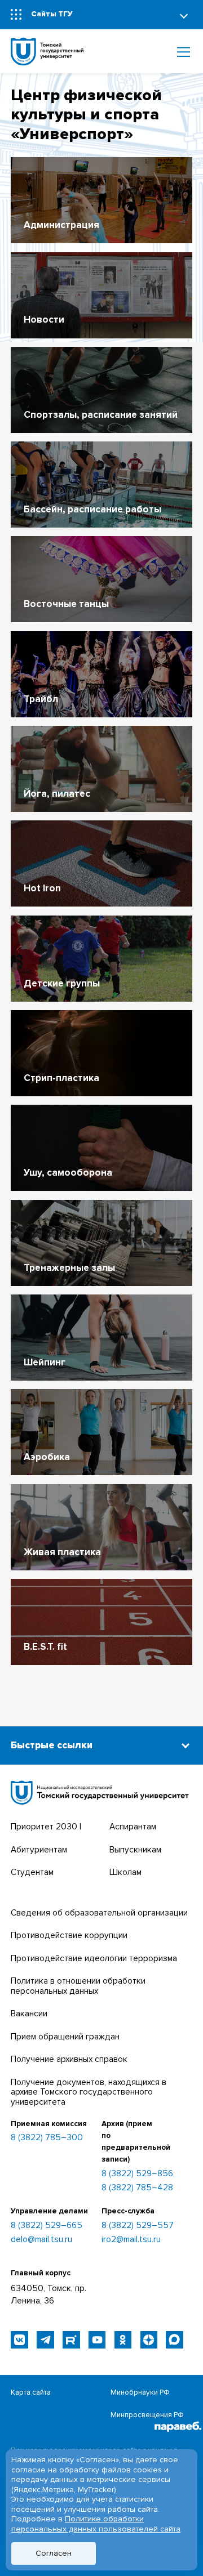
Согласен (54, 2553)
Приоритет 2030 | (46, 1827)
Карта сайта (31, 2392)
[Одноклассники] (123, 2340)
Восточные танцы (66, 604)
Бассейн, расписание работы (92, 509)
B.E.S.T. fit (45, 1647)
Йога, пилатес (57, 794)
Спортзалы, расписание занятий (101, 415)
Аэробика (47, 1457)
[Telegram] (45, 2340)
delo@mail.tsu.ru (41, 2240)
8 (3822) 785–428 (137, 2188)
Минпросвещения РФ (147, 2415)
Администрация (61, 225)
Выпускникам (135, 1850)
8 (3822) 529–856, (138, 2174)
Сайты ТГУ (52, 14)
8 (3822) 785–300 (47, 2138)
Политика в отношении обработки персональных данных (78, 1986)
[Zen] (149, 2340)
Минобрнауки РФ (140, 2392)
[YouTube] (97, 2340)
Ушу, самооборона (68, 1173)
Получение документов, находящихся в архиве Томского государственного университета (89, 2092)
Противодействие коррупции (69, 1936)
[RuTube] (71, 2340)
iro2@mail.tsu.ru (131, 2240)
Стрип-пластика (61, 1078)
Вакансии (29, 2014)
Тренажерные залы (69, 1268)
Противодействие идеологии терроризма (94, 1959)
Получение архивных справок (69, 2059)
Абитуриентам (39, 1850)
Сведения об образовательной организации (99, 1913)
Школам (125, 1872)
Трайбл (41, 699)
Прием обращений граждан (65, 2037)
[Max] (175, 2340)
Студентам (32, 1872)
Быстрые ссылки (52, 1745)
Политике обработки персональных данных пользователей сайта (96, 2524)
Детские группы (62, 983)
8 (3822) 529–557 (138, 2226)
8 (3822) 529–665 (47, 2226)
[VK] (19, 2340)
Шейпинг (45, 1362)
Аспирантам (133, 1827)
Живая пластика (62, 1552)
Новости (44, 320)
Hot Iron (42, 888)
